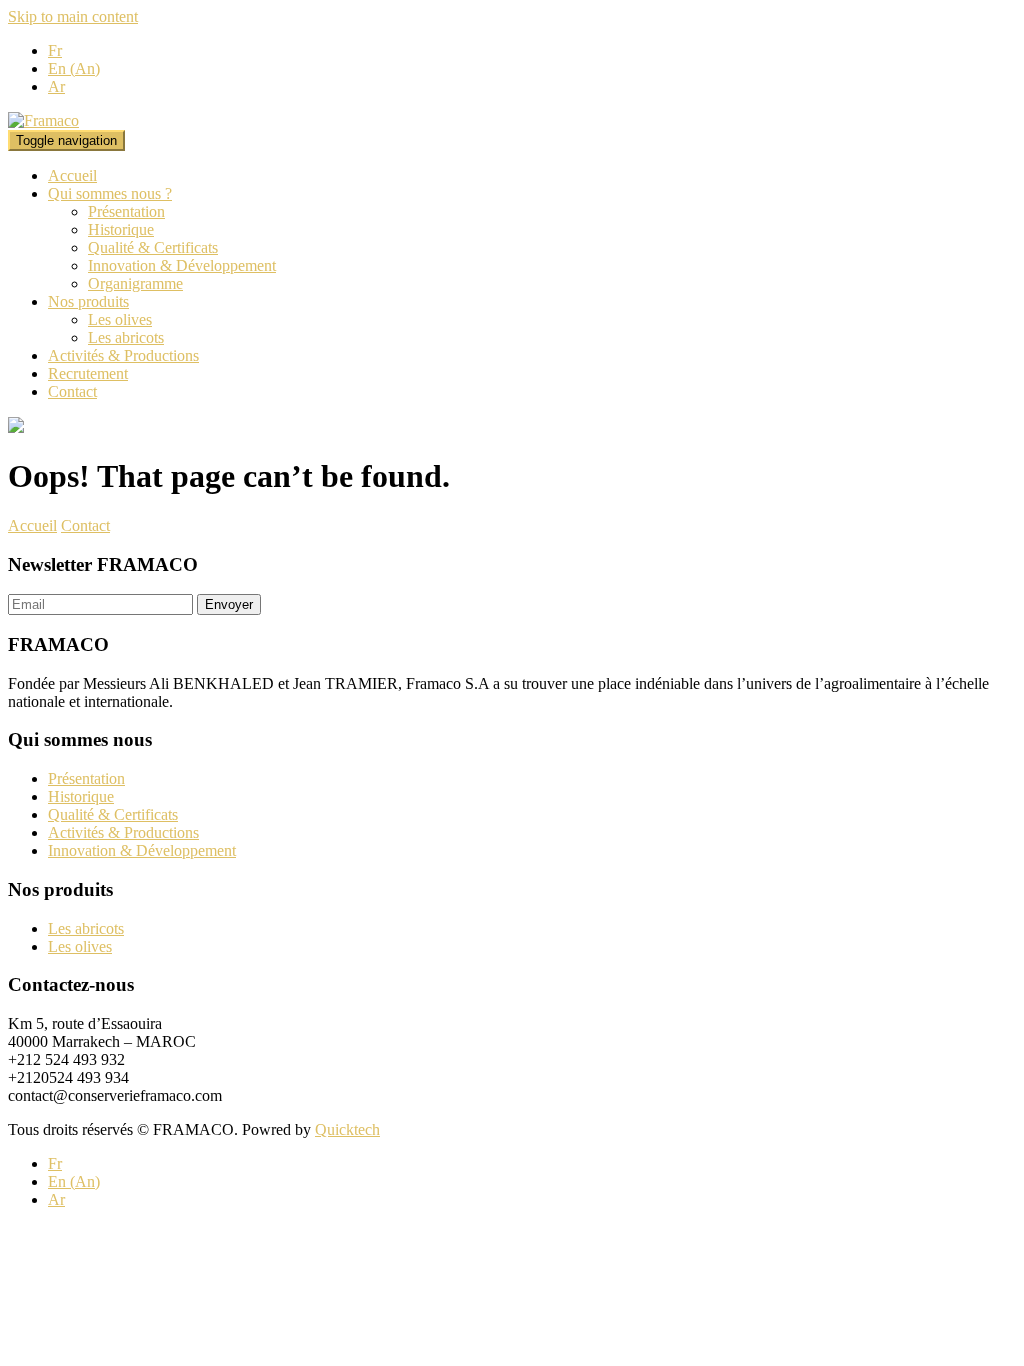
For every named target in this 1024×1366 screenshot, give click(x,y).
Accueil (72, 175)
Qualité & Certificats (153, 247)
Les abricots (126, 337)
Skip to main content (73, 16)
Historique (121, 229)
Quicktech (347, 1129)
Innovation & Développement (182, 265)
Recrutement (88, 373)
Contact (72, 391)
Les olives (120, 319)
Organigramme (135, 283)
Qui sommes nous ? (110, 193)
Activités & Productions (123, 355)
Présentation (126, 211)
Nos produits (88, 301)
